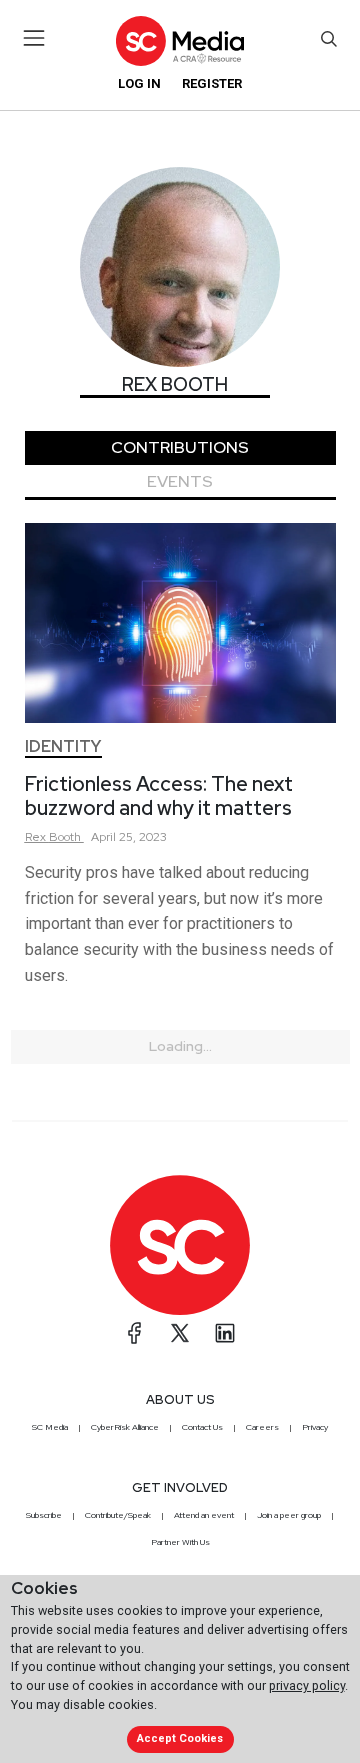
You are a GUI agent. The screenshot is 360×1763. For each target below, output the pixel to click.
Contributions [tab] (180, 447)
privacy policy (307, 1685)
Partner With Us (180, 1542)
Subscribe (44, 1515)
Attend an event (204, 1515)
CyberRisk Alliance (125, 1427)
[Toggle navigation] (34, 38)
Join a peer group (289, 1515)
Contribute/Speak (118, 1515)
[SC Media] (180, 40)
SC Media (50, 1427)
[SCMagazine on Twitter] (180, 1333)
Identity (63, 746)
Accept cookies (180, 1738)
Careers (262, 1427)
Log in (139, 83)
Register (212, 83)
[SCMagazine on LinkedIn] (225, 1333)
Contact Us (202, 1427)
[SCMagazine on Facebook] (135, 1333)
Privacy (315, 1427)
